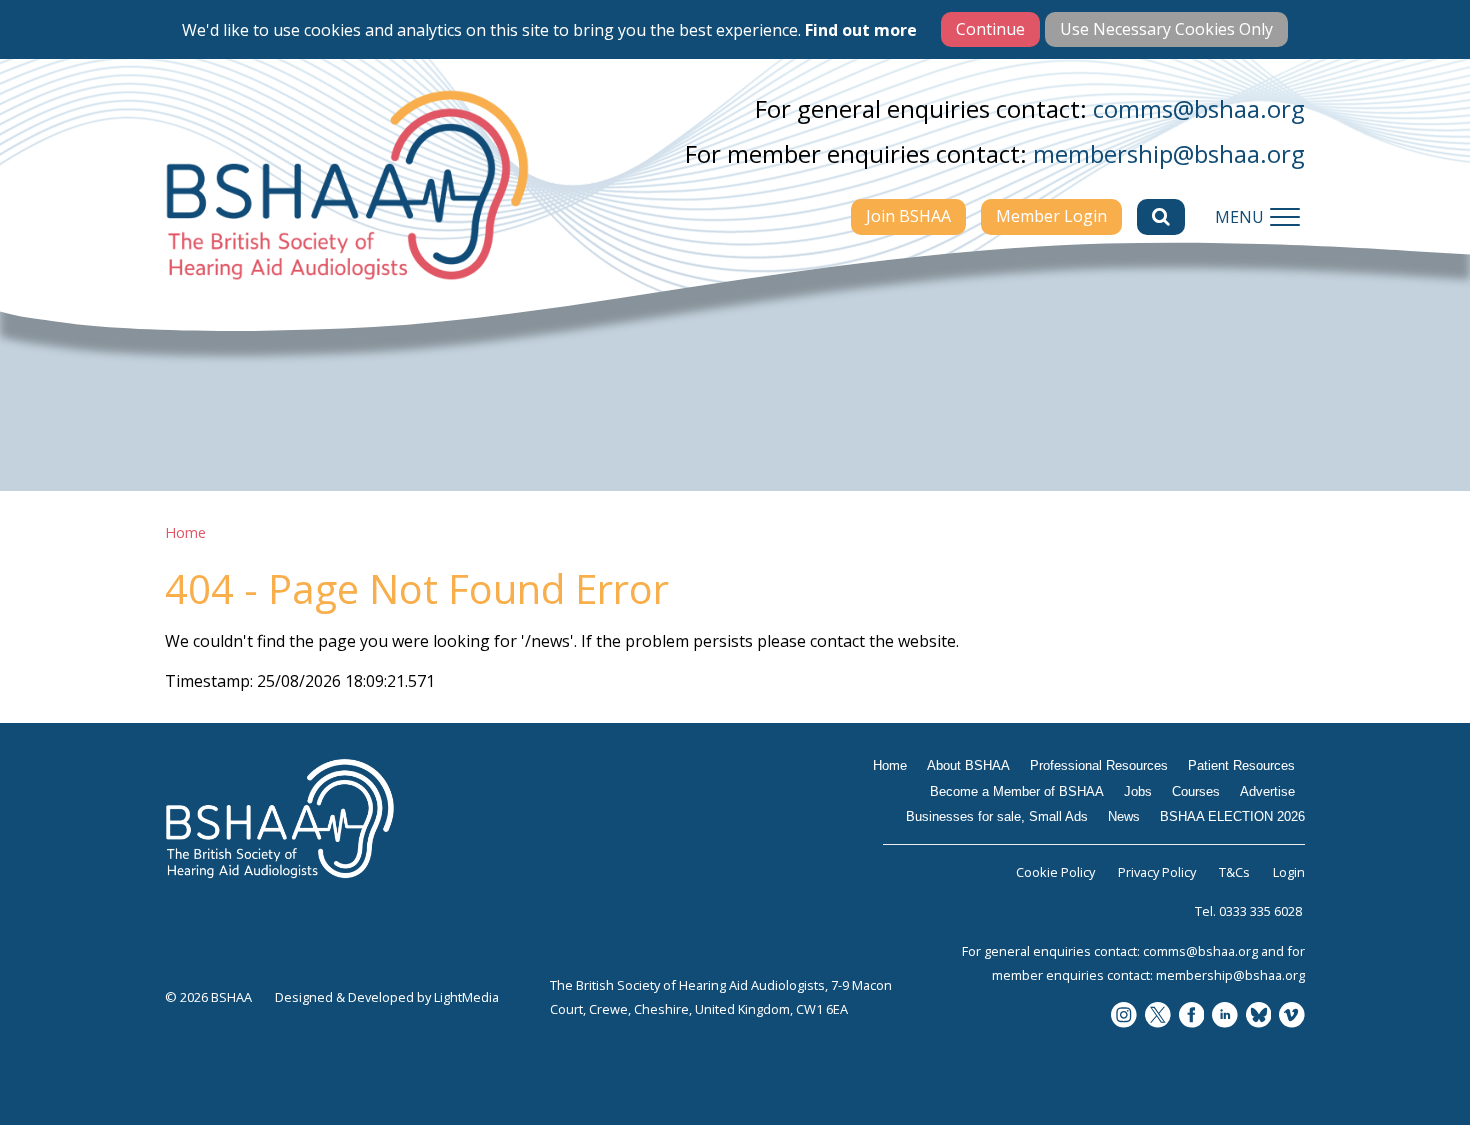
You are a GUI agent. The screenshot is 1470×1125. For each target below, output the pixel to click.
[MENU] (1285, 217)
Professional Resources (1099, 765)
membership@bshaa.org (1169, 153)
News (1124, 816)
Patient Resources (1241, 765)
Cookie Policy (1055, 872)
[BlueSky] (1259, 1016)
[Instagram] (1124, 1016)
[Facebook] (1192, 1016)
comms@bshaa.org (1199, 108)
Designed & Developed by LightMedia (387, 997)
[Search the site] (1161, 217)
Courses (1196, 791)
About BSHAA (968, 765)
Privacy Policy (1157, 872)
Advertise (1267, 791)
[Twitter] (1158, 1016)
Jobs (1138, 791)
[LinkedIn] (1225, 1016)
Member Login (1051, 216)
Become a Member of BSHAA (1017, 791)
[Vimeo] (1292, 1016)
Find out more (861, 30)
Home (185, 532)
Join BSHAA (908, 216)
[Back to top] (1410, 1065)
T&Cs (1234, 872)
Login (1289, 872)
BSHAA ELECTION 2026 (1232, 816)
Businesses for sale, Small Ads (997, 816)
